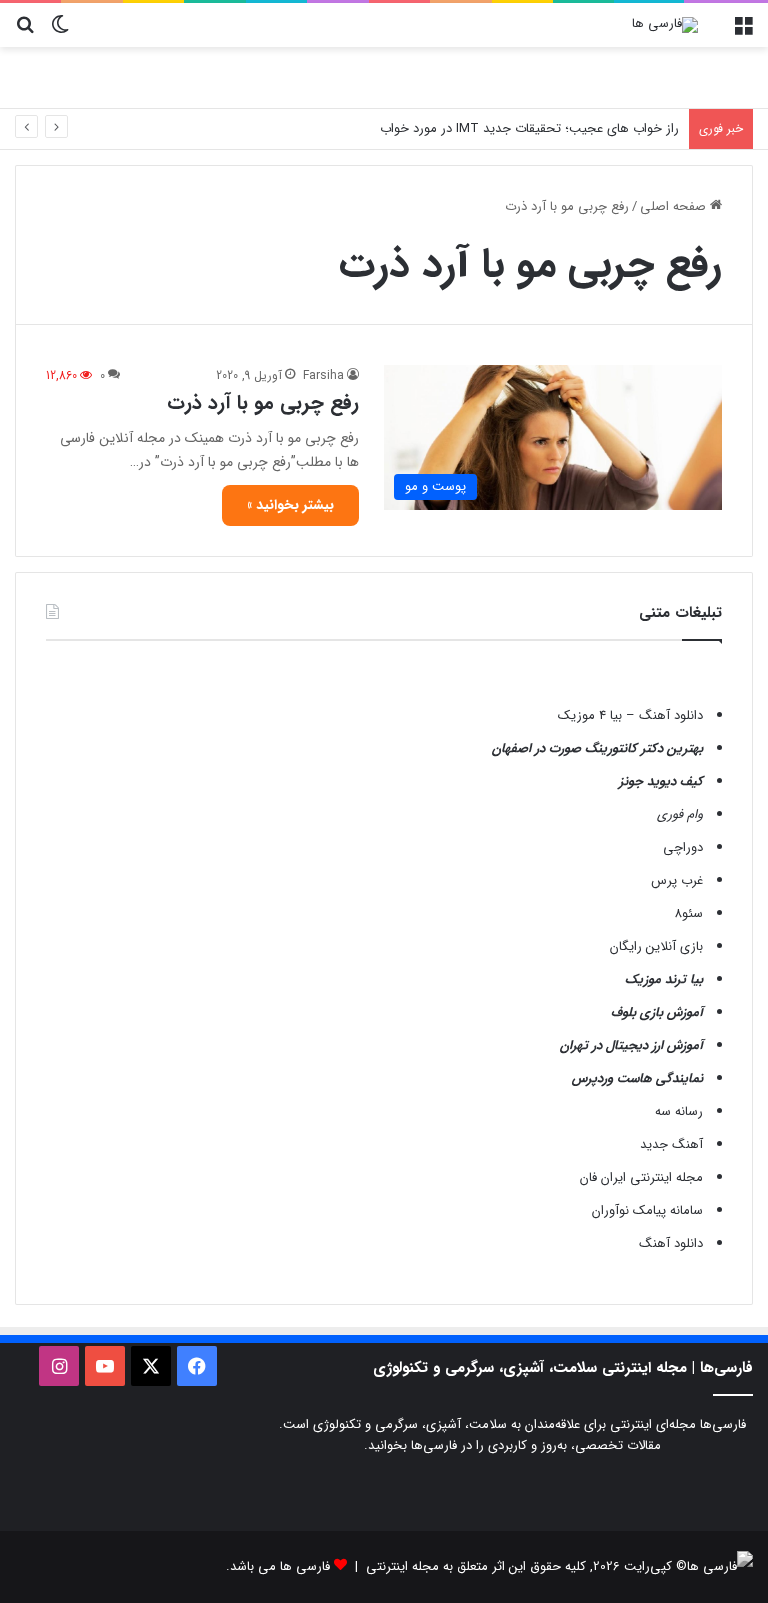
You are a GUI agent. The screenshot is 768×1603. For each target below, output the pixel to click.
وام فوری (680, 814)
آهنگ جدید (671, 1144)
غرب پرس (677, 880)
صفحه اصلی (675, 206)
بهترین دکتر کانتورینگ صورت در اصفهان (597, 748)
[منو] (743, 32)
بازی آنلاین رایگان (656, 946)
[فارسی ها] (665, 25)
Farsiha (323, 375)
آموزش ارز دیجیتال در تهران (631, 1045)
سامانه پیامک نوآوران (647, 1210)
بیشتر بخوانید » (290, 505)
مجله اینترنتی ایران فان (641, 1177)
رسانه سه (679, 1111)
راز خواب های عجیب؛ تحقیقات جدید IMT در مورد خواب (529, 128)
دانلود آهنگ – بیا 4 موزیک (630, 715)
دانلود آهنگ (671, 1243)
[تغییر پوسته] (60, 32)
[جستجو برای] (25, 32)
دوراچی (683, 847)
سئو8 (688, 913)
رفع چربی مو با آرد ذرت (263, 402)
